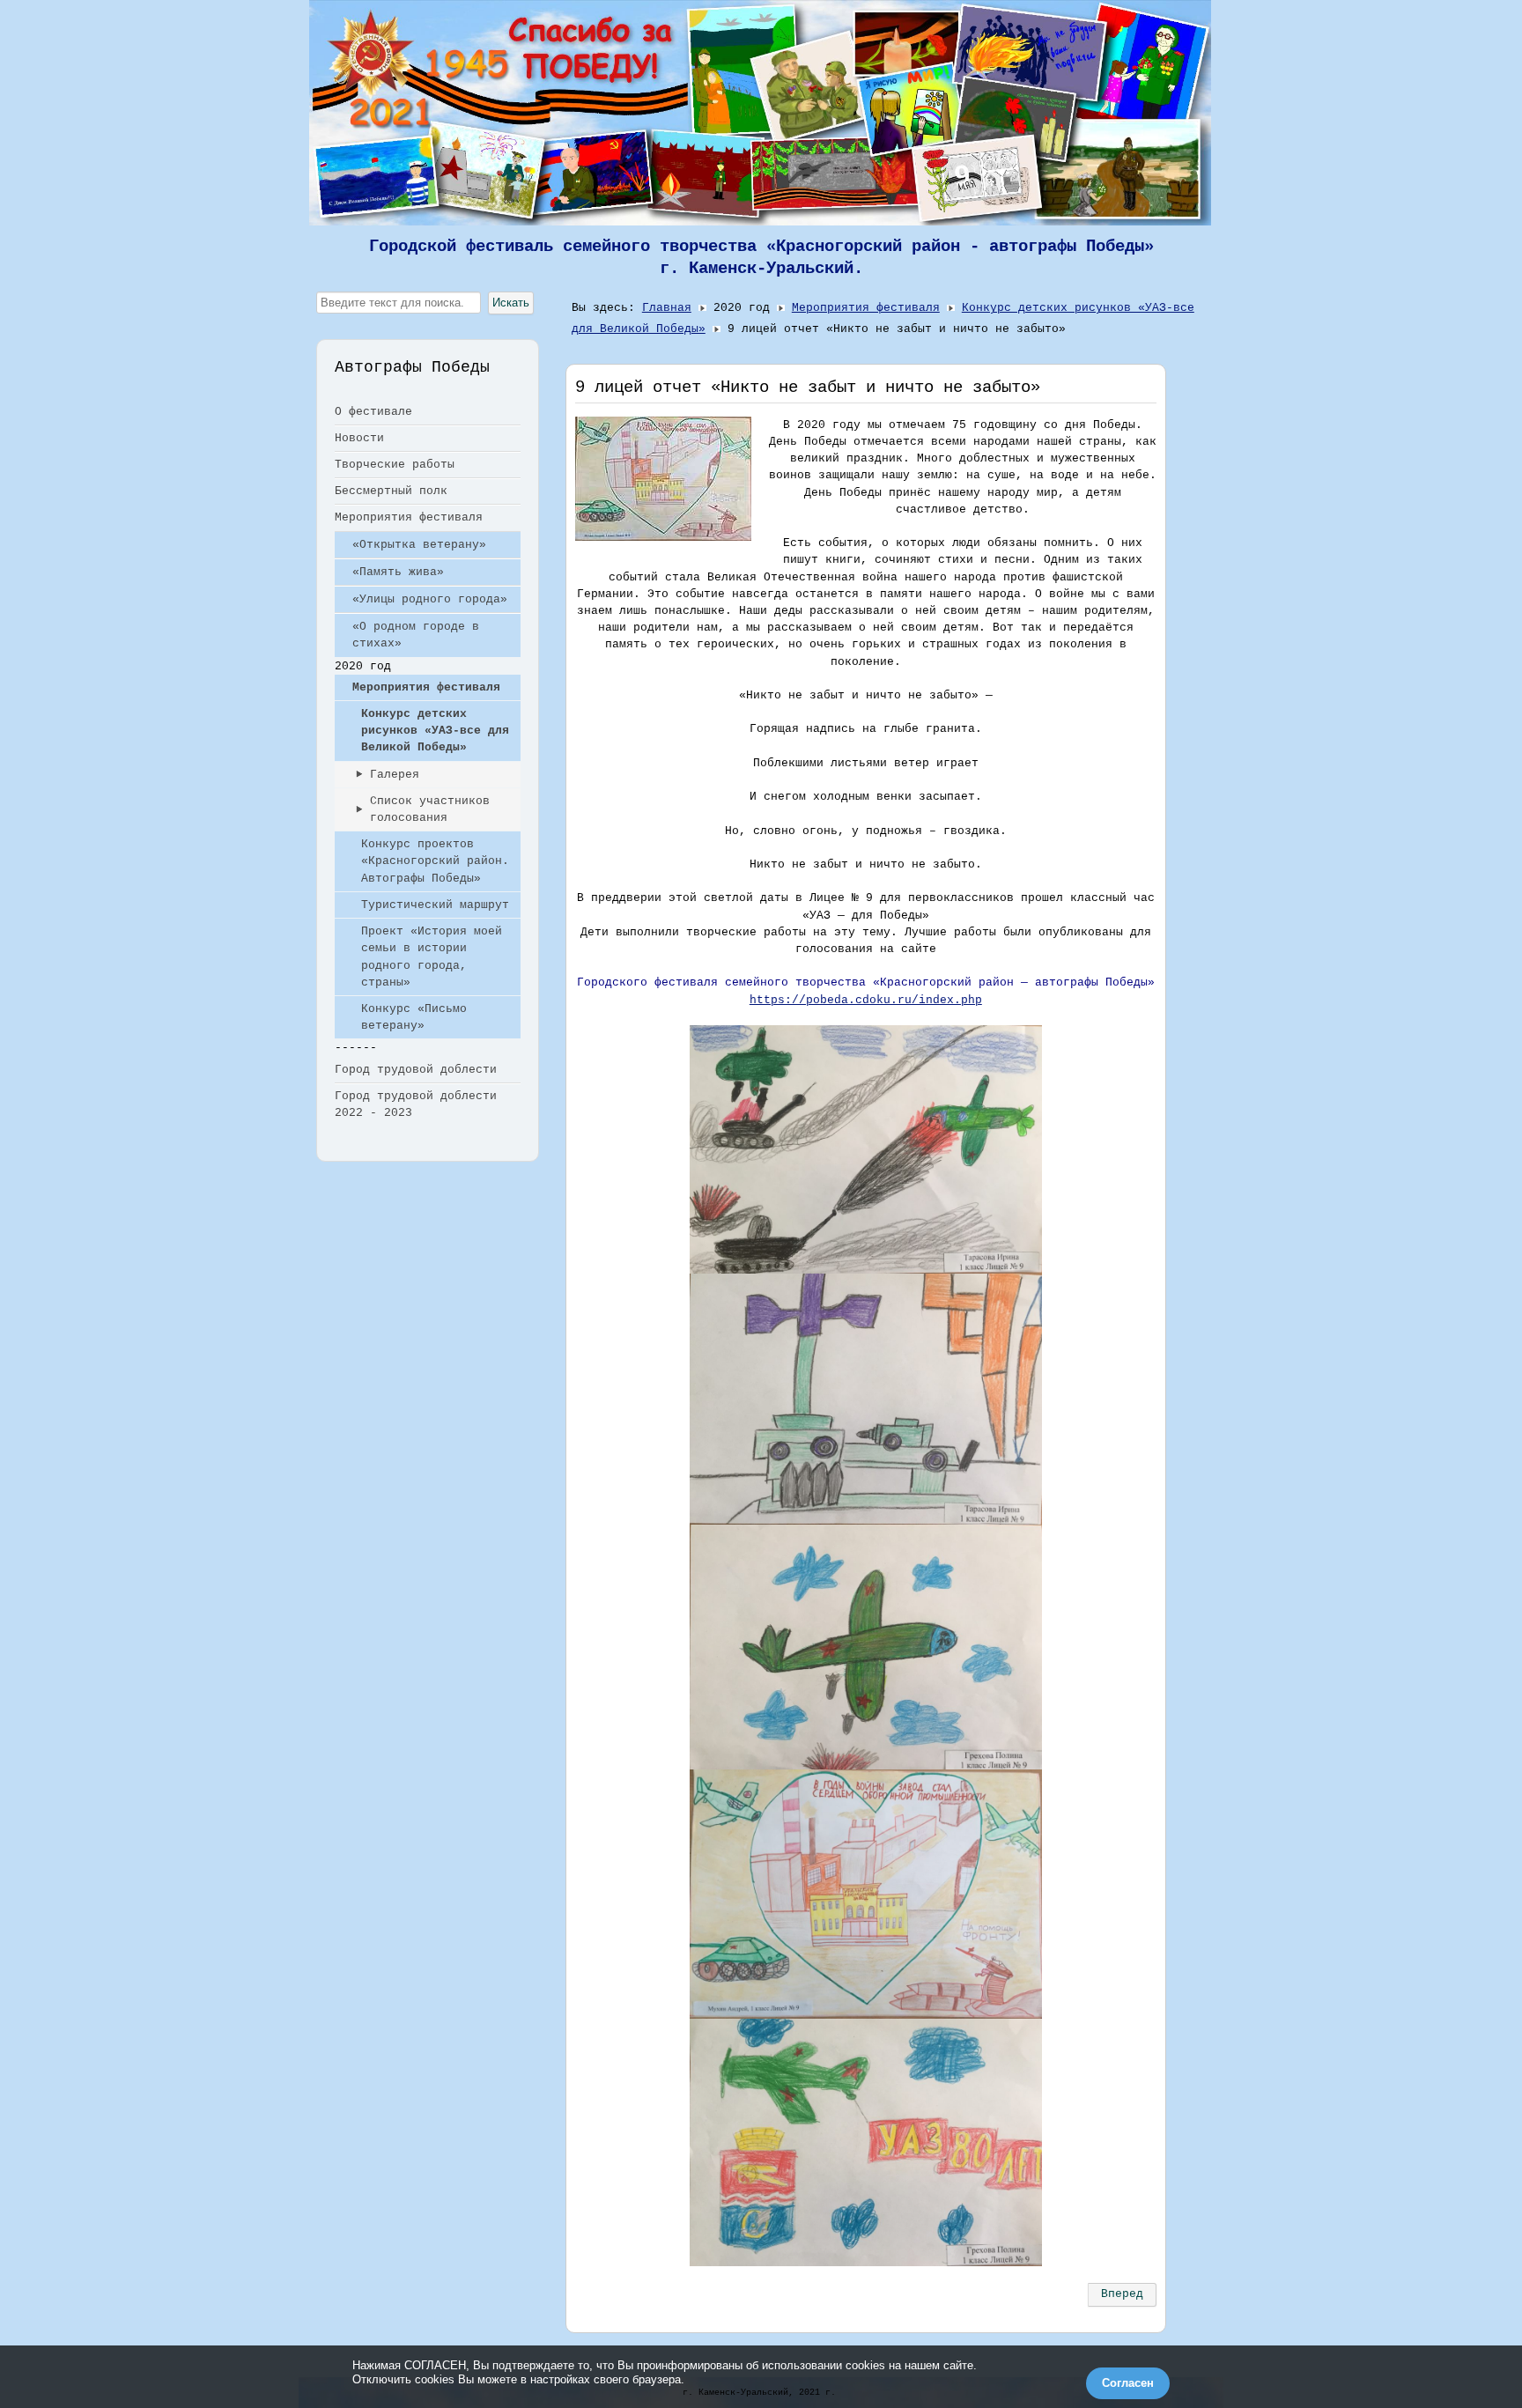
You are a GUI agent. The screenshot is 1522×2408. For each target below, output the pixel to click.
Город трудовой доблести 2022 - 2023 (416, 1104)
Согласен (1128, 2383)
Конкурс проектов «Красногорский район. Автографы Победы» (435, 861)
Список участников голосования (430, 809)
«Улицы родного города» (430, 599)
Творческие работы (395, 465)
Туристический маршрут (435, 905)
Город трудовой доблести (416, 1070)
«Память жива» (398, 572)
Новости (359, 438)
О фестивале (373, 412)
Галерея (395, 775)
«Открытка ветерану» (419, 545)
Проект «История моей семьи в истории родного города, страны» (432, 957)
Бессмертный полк (391, 491)
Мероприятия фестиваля (409, 517)
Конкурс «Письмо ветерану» (414, 1017)
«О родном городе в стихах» (416, 635)
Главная (667, 308)
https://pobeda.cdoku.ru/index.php (866, 1000)
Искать (511, 303)
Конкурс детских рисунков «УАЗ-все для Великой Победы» (435, 731)
